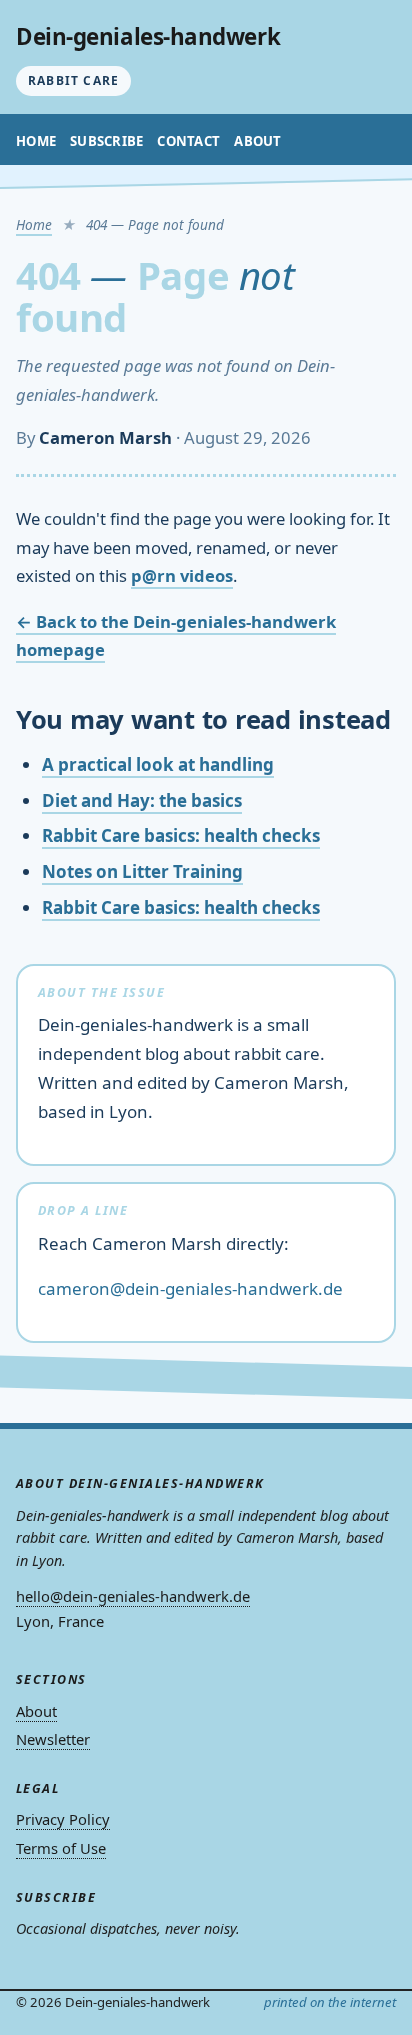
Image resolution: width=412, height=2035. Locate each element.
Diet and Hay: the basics (142, 800)
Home (36, 141)
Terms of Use (61, 1848)
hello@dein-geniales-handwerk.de (133, 1596)
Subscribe (106, 141)
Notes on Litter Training (142, 871)
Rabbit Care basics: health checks (181, 835)
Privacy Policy (63, 1819)
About (257, 141)
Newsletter (53, 1739)
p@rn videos (182, 575)
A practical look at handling (158, 764)
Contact (188, 141)
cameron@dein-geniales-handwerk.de (190, 1288)
